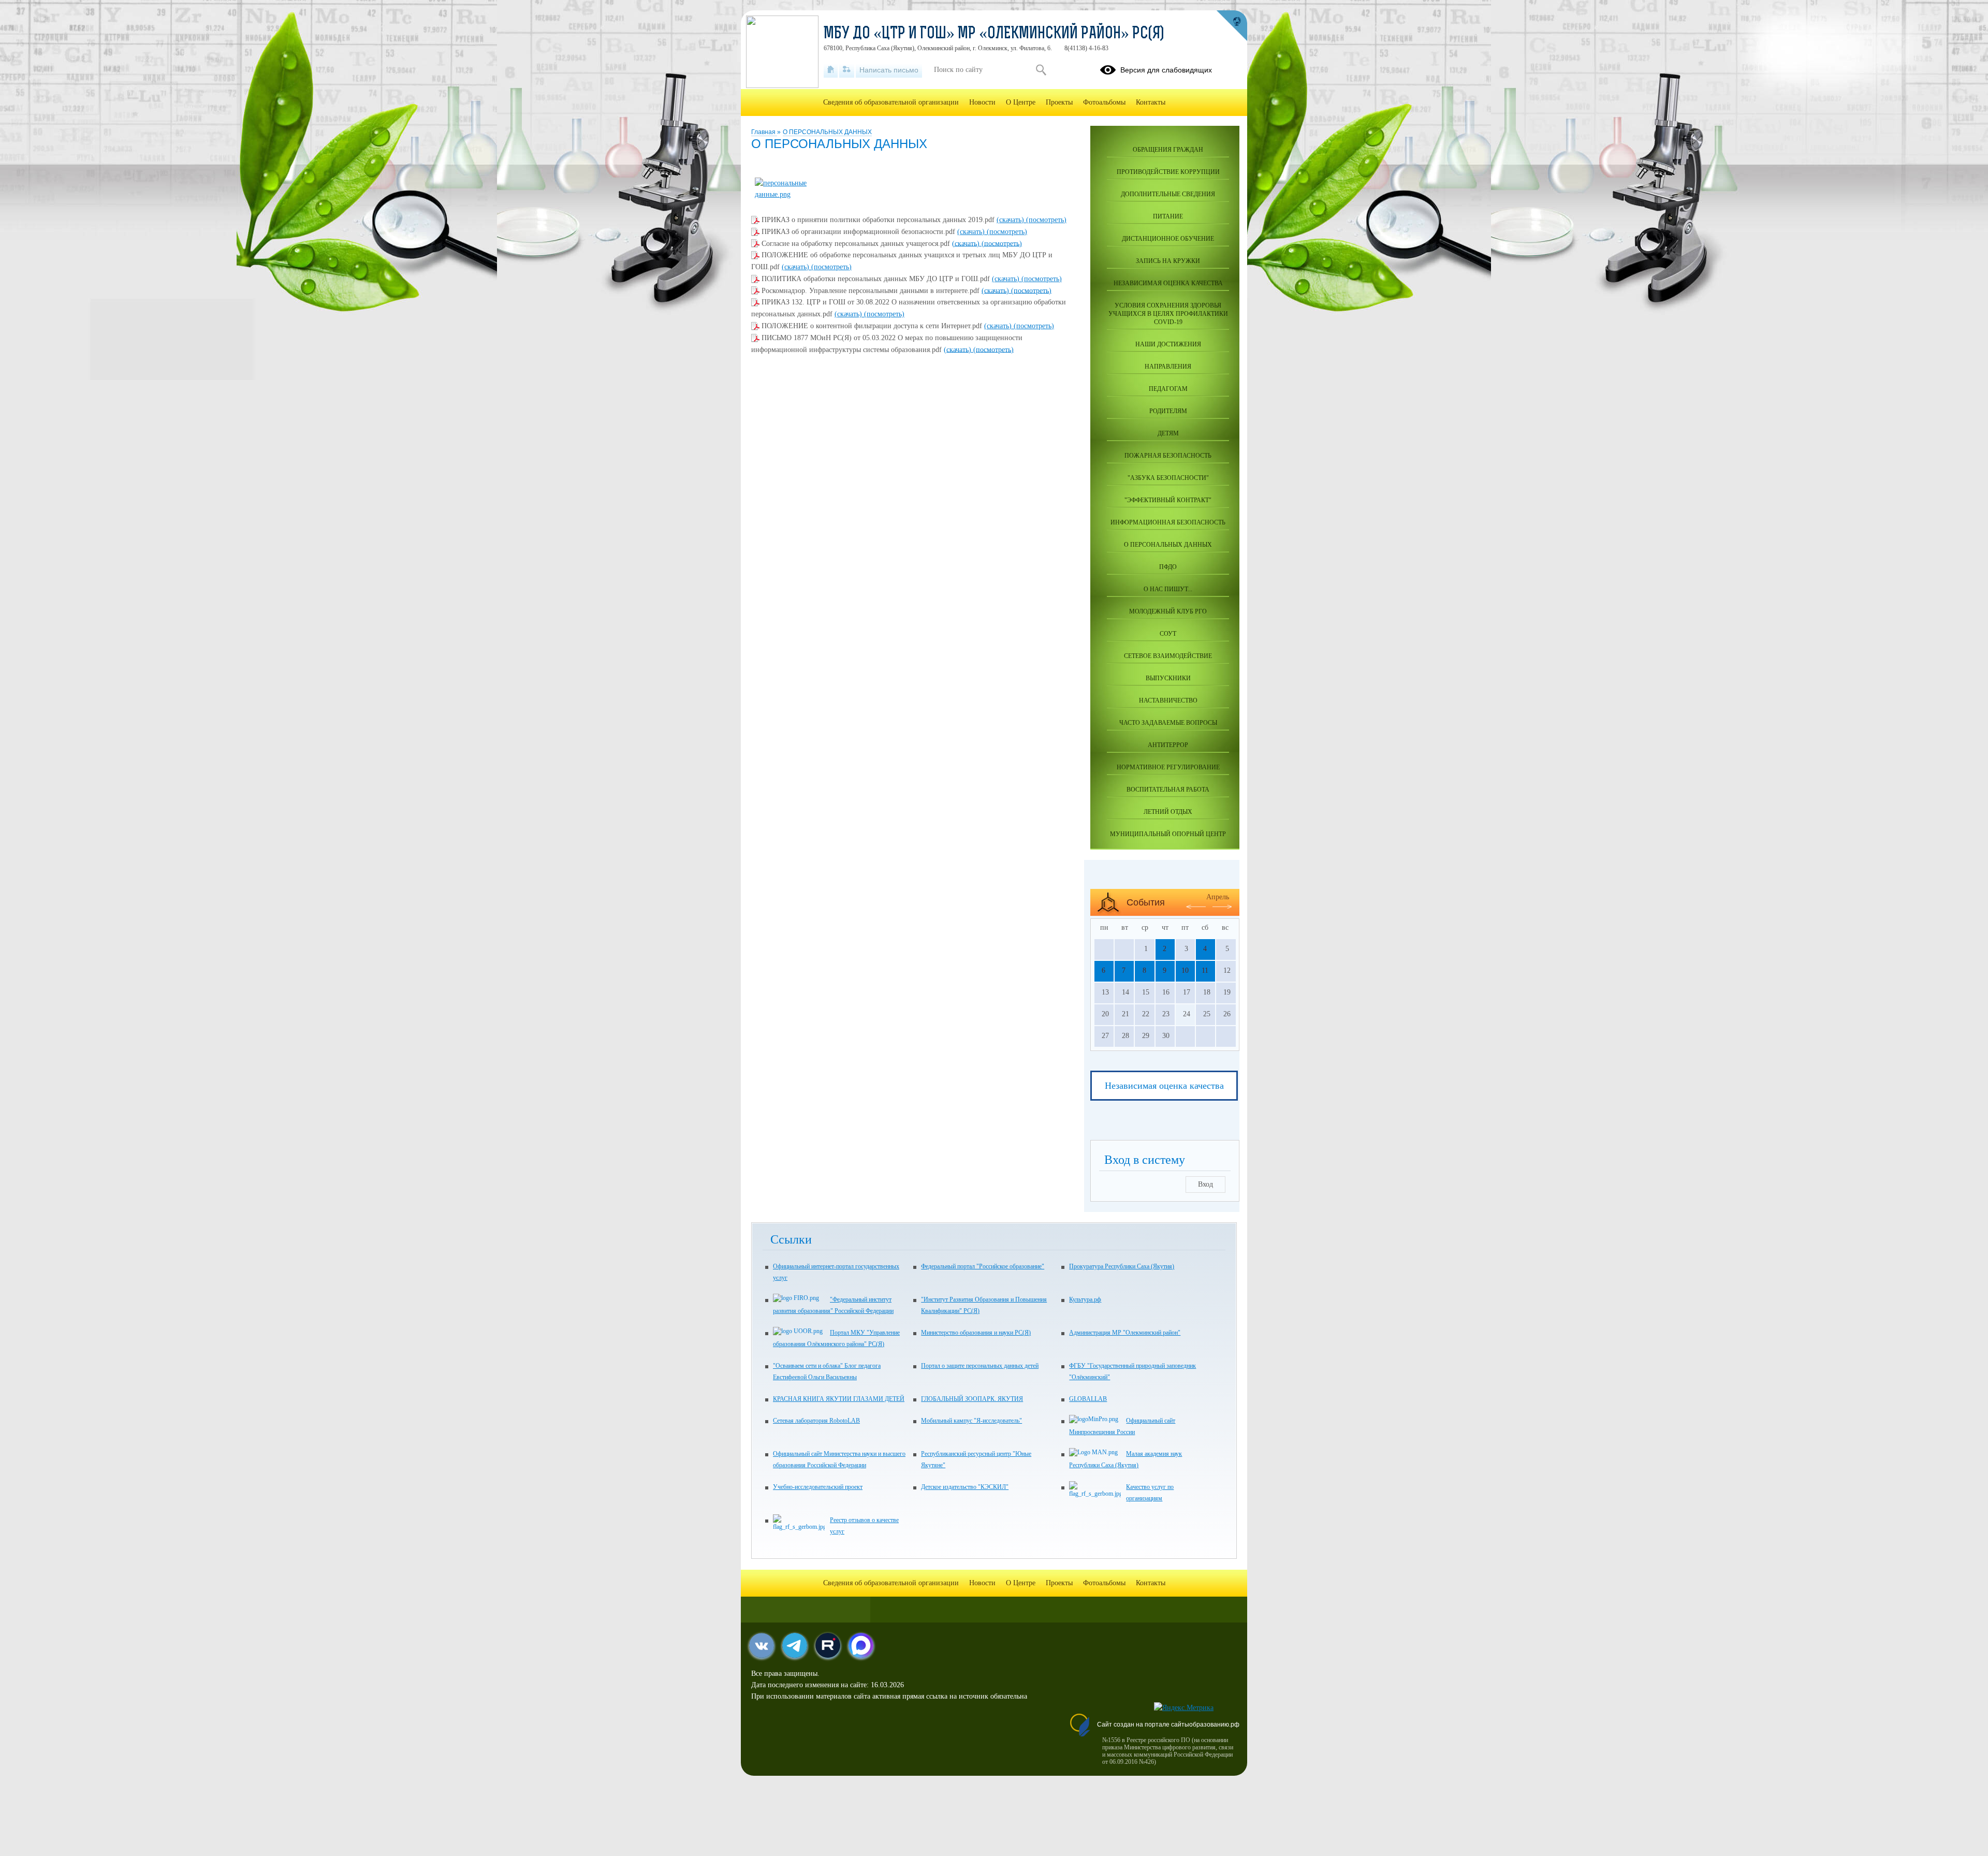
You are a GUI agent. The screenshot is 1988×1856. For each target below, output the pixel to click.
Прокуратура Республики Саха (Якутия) (1122, 1266)
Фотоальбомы (1104, 102)
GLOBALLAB (1088, 1399)
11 (1205, 970)
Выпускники (1168, 678)
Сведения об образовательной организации (891, 102)
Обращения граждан (1168, 150)
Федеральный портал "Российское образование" (983, 1266)
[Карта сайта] (847, 70)
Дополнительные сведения (1168, 194)
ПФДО (1168, 567)
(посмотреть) (1046, 220)
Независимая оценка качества (1168, 283)
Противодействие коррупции (1168, 172)
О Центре (1021, 102)
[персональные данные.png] (791, 194)
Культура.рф (1085, 1299)
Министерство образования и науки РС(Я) (976, 1333)
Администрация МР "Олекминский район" (1125, 1333)
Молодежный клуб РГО (1168, 611)
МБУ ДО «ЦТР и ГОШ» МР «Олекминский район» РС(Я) (994, 34)
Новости (982, 102)
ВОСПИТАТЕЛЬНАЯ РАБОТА (1168, 790)
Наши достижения (1168, 344)
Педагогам (1168, 389)
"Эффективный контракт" (1168, 500)
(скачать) (1011, 220)
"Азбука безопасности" (1168, 478)
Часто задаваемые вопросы (1168, 723)
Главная (764, 132)
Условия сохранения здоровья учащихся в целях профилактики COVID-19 (1168, 314)
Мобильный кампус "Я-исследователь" (971, 1421)
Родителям (1168, 411)
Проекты (1059, 102)
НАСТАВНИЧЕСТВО (1168, 700)
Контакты (1151, 102)
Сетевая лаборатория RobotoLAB (816, 1421)
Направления (1168, 367)
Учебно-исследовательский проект (818, 1487)
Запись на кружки (1168, 261)
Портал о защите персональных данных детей (980, 1366)
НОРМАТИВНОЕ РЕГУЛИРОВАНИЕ (1168, 767)
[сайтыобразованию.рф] (1232, 26)
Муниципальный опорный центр (1168, 834)
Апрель (1218, 897)
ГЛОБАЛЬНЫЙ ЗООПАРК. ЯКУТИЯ (972, 1399)
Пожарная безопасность (1168, 456)
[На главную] (831, 70)
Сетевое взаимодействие (1168, 656)
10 (1185, 970)
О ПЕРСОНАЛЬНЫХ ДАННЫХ (827, 132)
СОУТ (1168, 634)
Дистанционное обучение (1168, 239)
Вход (1205, 1184)
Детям (1168, 433)
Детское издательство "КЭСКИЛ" (965, 1487)
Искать (1041, 70)
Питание (1168, 216)
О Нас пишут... (1168, 589)
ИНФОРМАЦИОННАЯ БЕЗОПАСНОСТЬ (1168, 522)
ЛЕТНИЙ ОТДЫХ (1168, 812)
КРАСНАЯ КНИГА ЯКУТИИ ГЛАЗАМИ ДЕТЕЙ (839, 1399)
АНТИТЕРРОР (1168, 745)
